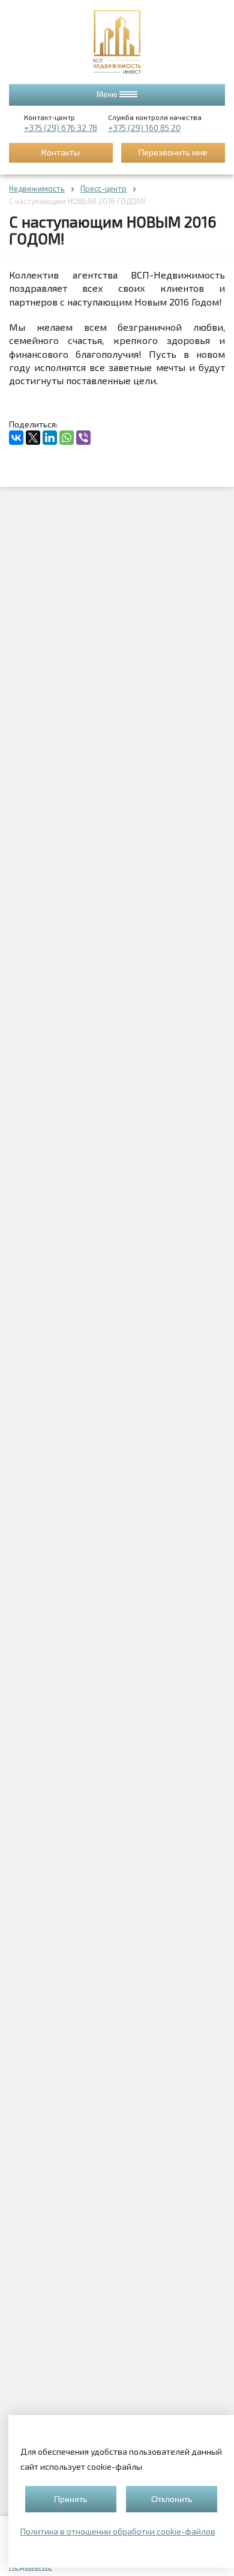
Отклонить (172, 2499)
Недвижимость (37, 189)
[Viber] (83, 438)
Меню (108, 94)
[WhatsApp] (67, 438)
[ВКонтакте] (16, 438)
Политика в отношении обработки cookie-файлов (118, 2531)
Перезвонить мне (173, 152)
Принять (70, 2499)
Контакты (61, 152)
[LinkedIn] (50, 438)
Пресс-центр (103, 189)
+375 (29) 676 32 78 (61, 128)
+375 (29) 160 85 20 (144, 128)
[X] (33, 438)
